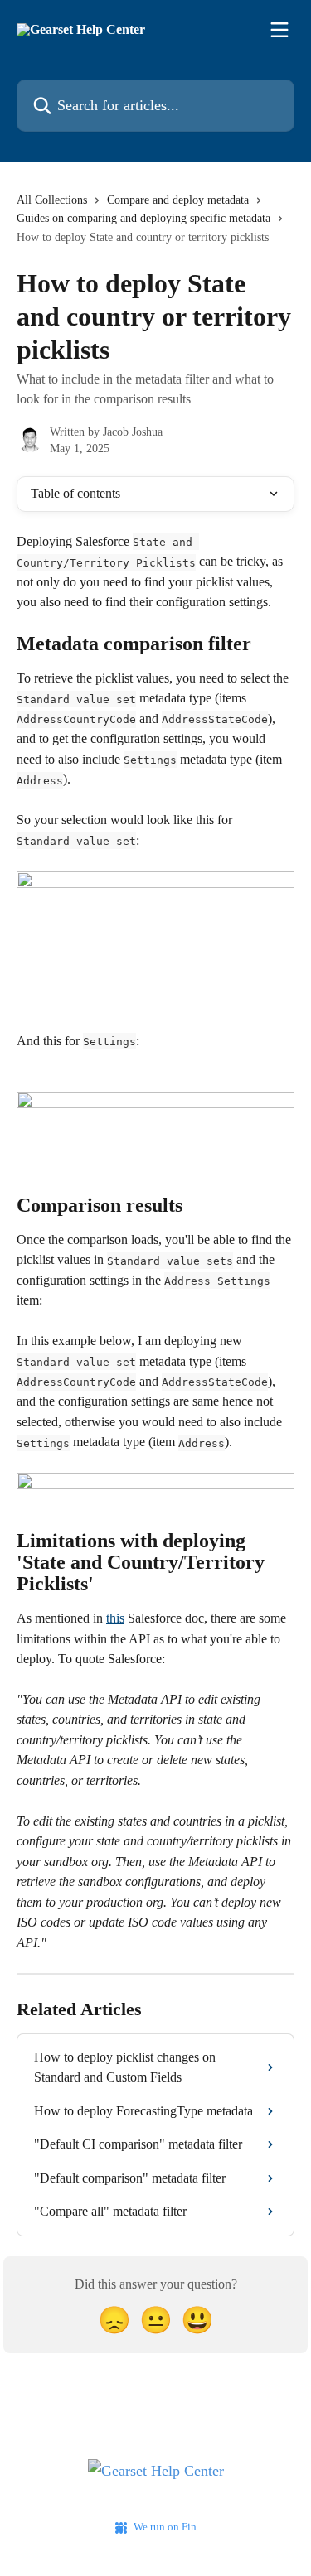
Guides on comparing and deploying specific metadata (143, 218)
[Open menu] (279, 30)
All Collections (52, 200)
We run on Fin (165, 2527)
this (115, 1618)
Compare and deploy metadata (178, 200)
